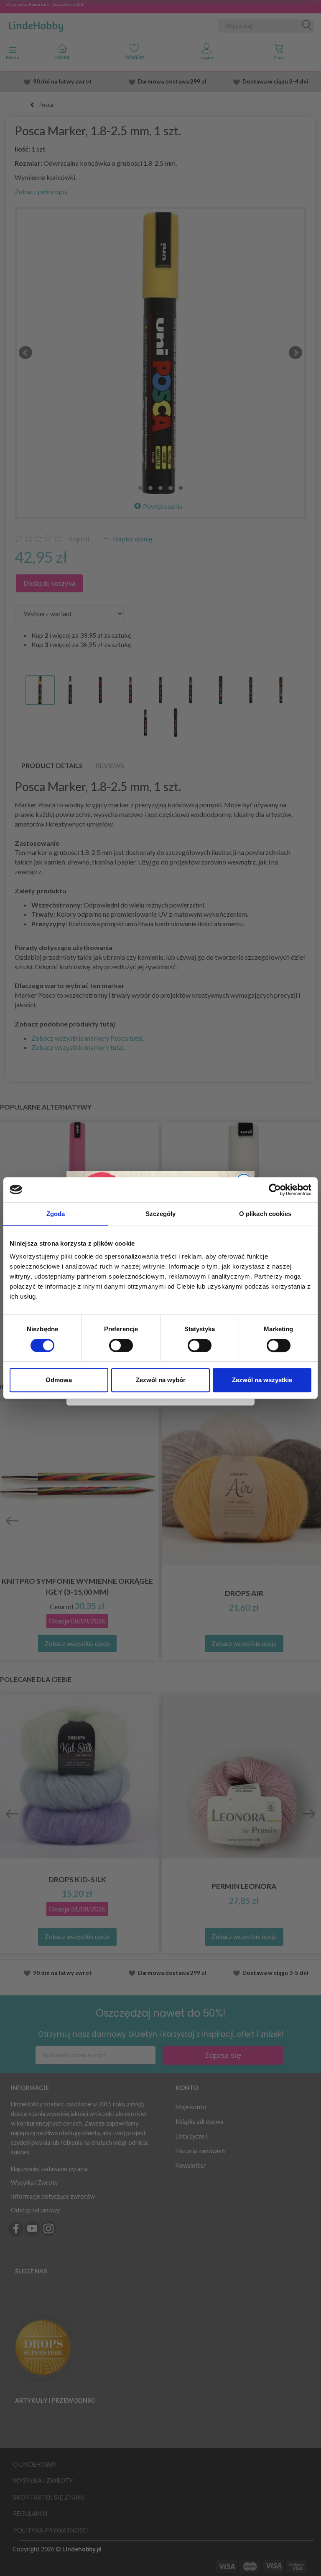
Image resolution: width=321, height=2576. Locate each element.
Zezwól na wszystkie (262, 1380)
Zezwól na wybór (161, 1380)
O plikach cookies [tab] (265, 1214)
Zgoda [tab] (56, 1214)
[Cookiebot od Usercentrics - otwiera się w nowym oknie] (275, 1190)
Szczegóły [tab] (161, 1214)
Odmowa (59, 1380)
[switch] (121, 1345)
